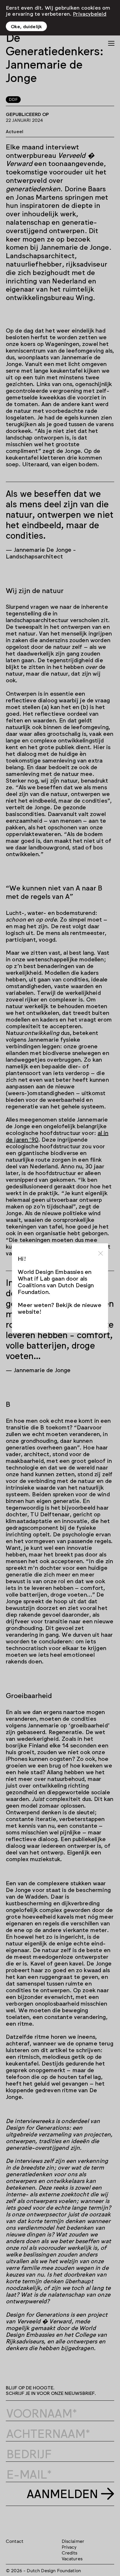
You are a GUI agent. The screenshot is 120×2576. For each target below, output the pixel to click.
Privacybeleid (90, 13)
